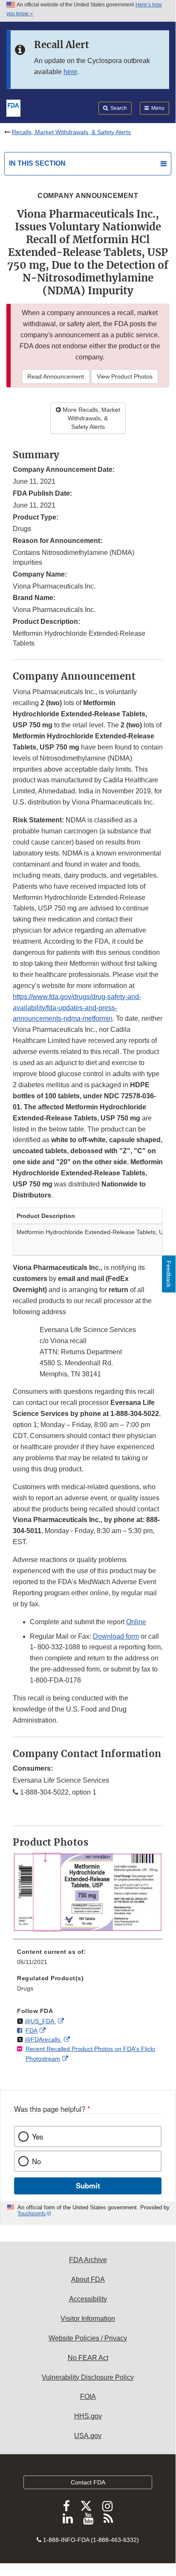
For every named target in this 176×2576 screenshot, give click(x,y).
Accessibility (88, 2299)
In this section (37, 163)
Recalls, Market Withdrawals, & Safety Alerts (71, 132)
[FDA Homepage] (13, 107)
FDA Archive (88, 2260)
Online (136, 1622)
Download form (116, 1636)
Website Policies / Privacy (88, 2338)
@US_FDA (40, 2021)
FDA (32, 2030)
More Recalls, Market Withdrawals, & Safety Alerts (91, 418)
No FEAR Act (88, 2358)
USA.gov (88, 2436)
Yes (38, 2137)
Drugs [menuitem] (25, 1988)
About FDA (88, 2279)
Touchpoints (32, 2214)
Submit (88, 2185)
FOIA (88, 2397)
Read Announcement (56, 376)
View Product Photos (125, 376)
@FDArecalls (43, 2039)
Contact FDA (88, 2482)
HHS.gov (88, 2416)
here (70, 72)
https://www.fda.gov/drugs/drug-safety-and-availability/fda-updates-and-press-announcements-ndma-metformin (77, 1008)
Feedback (169, 1274)
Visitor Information (88, 2319)
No (36, 2161)
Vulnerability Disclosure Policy (88, 2377)
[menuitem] (88, 1960)
